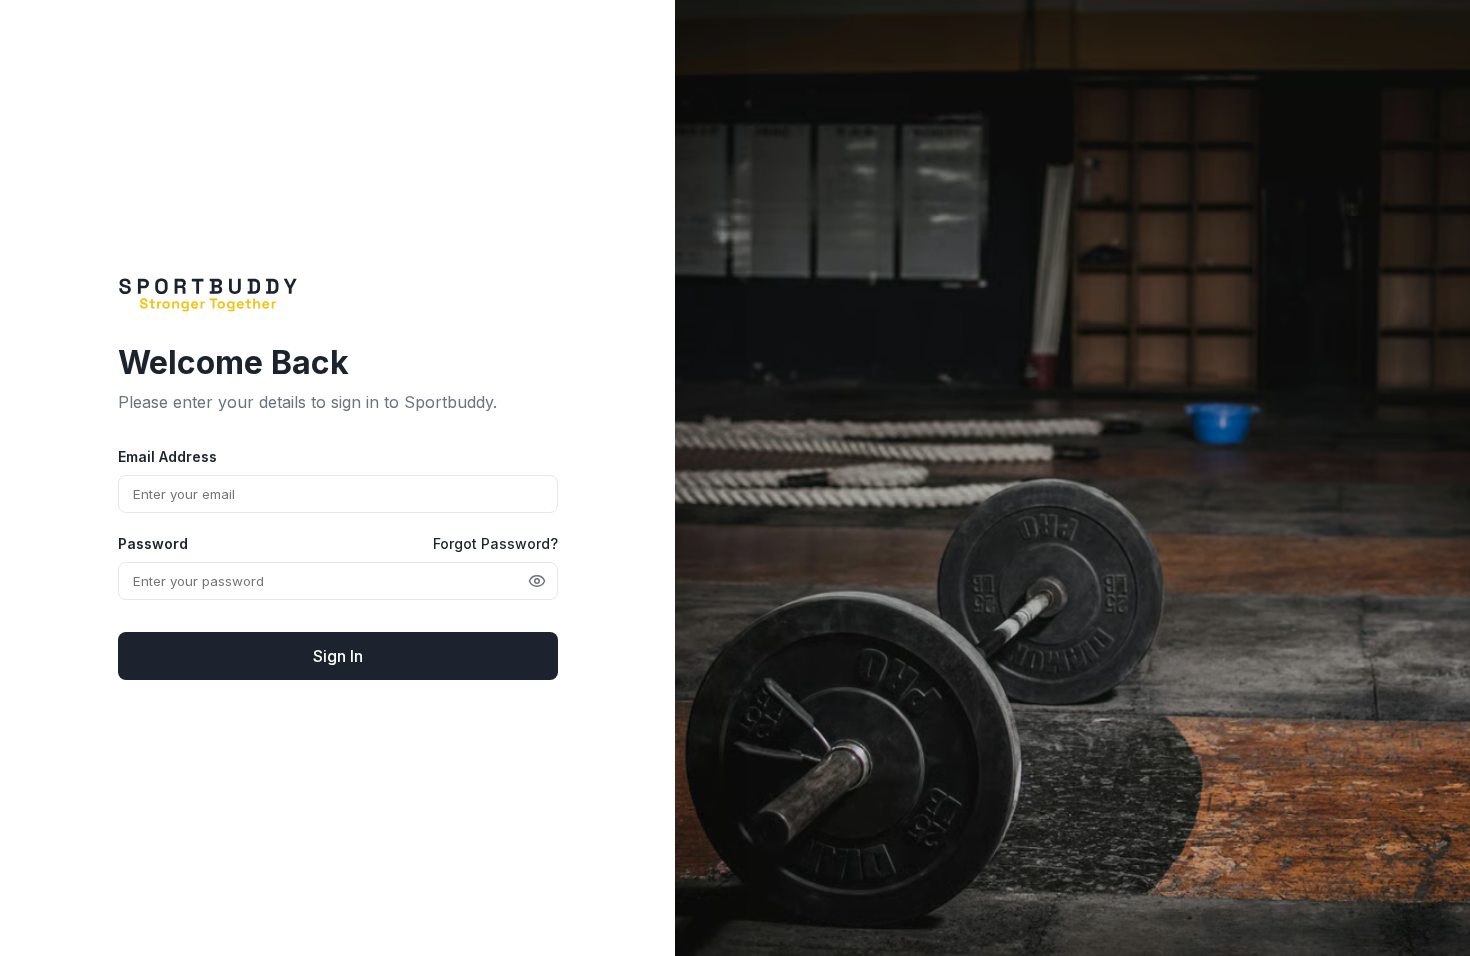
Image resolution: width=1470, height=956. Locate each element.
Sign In (338, 656)
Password (153, 543)
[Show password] (537, 581)
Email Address (167, 456)
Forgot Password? (495, 543)
